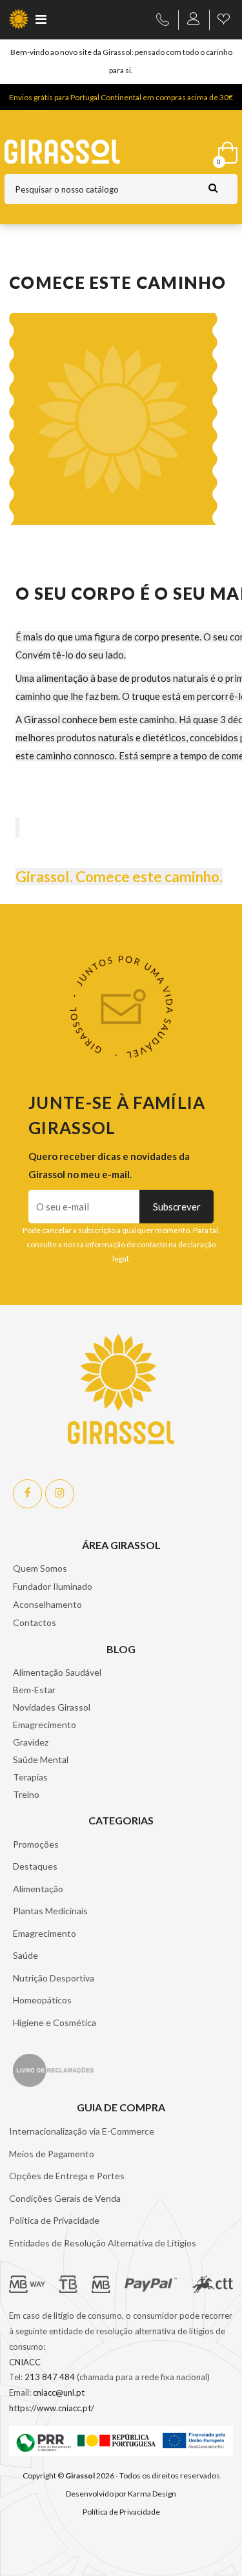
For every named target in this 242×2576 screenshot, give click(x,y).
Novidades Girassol (52, 1707)
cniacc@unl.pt (59, 2392)
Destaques (35, 1866)
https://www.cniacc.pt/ (52, 2408)
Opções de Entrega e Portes (67, 2176)
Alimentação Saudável (57, 1672)
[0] (225, 150)
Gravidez (31, 1742)
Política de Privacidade (54, 2220)
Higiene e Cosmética (55, 2022)
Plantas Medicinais (50, 1911)
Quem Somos (40, 1568)
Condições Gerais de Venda (65, 2198)
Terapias (30, 1777)
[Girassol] (89, 152)
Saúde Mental (41, 1759)
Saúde (25, 1955)
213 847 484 (50, 2377)
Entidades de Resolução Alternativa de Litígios (103, 2243)
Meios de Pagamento (52, 2154)
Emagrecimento (45, 1725)
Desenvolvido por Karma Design (121, 2494)
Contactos (35, 1622)
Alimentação (38, 1889)
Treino (26, 1794)
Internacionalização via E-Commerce (82, 2131)
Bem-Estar (34, 1690)
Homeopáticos (42, 2000)
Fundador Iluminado (53, 1586)
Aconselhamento (47, 1604)
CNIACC (25, 2362)
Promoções (36, 1844)
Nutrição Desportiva (54, 1978)
